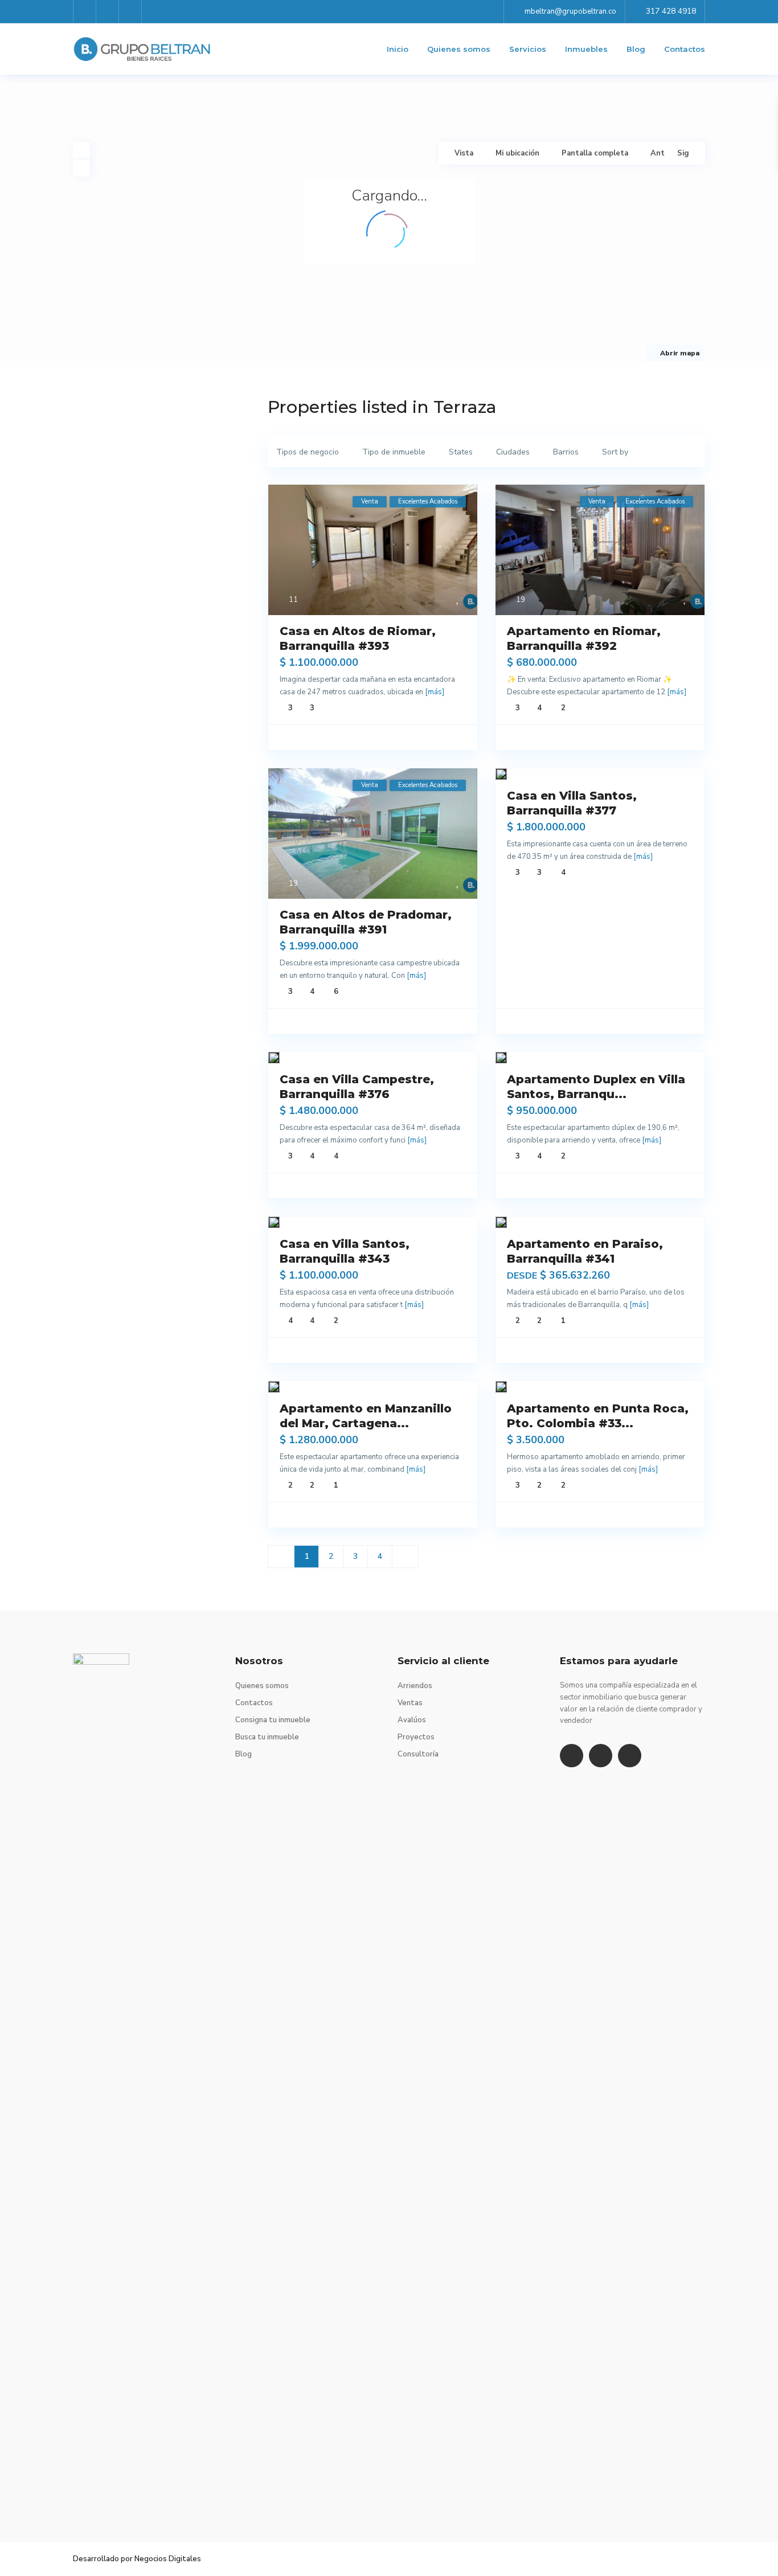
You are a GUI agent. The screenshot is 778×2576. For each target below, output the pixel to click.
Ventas (410, 1703)
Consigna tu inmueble (273, 1720)
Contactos (685, 49)
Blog (636, 49)
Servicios (528, 49)
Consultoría (418, 1754)
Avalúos (412, 1720)
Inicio (398, 49)
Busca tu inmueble (267, 1737)
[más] (435, 692)
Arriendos (415, 1686)
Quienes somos (459, 49)
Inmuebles (586, 49)
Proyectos (416, 1737)
